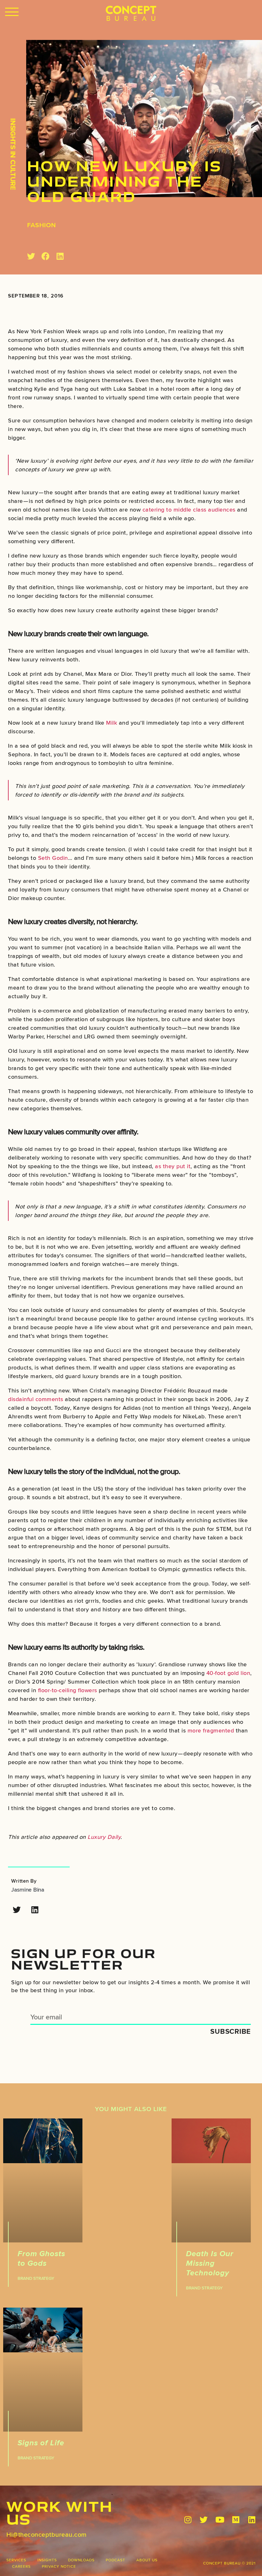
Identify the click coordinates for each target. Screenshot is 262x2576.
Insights (47, 2560)
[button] (12, 12)
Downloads (81, 2560)
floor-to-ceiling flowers (68, 1690)
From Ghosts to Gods (41, 2258)
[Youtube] (220, 2520)
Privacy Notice (59, 2566)
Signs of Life (41, 2443)
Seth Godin (53, 858)
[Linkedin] (35, 1910)
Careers (21, 2566)
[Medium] (236, 2520)
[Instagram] (188, 2520)
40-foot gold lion (228, 1673)
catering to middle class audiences (189, 509)
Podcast (116, 2560)
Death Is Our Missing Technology (210, 2263)
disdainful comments (36, 1399)
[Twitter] (17, 1910)
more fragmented (211, 1730)
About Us (147, 2560)
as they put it (173, 1166)
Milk (112, 723)
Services (16, 2560)
